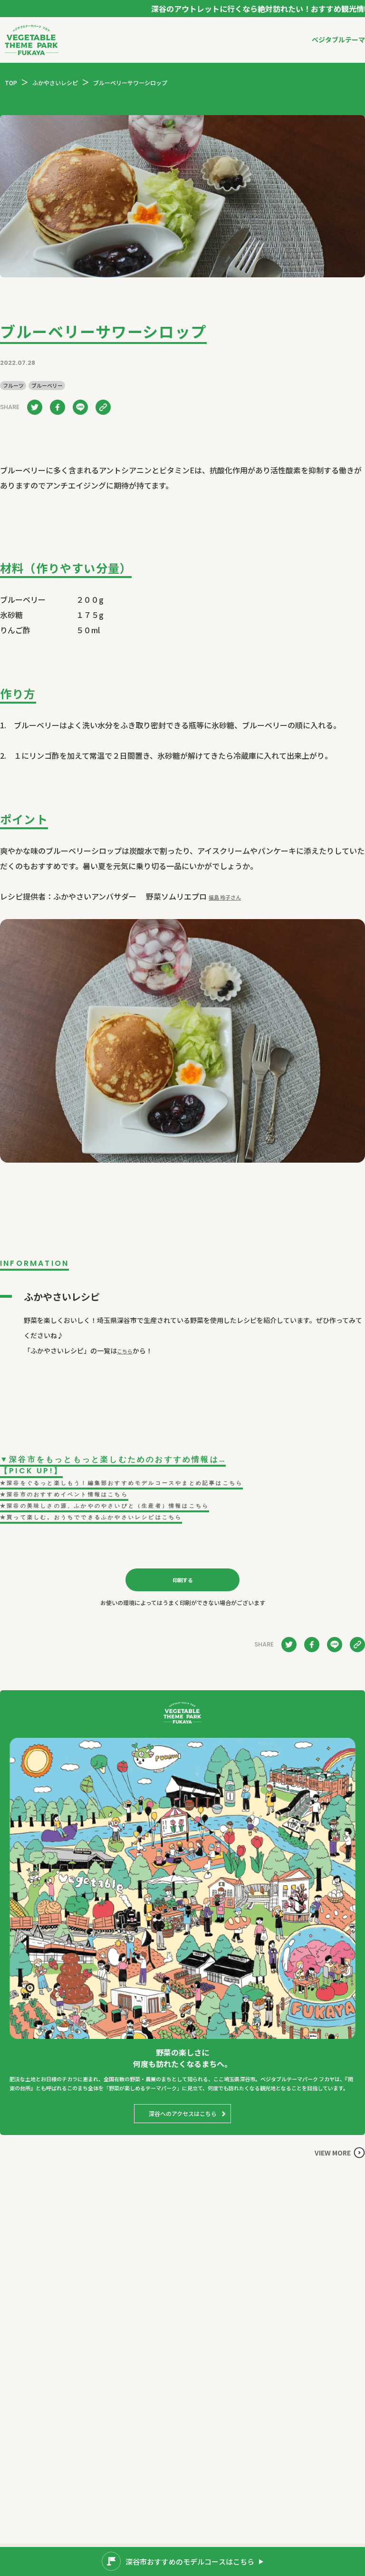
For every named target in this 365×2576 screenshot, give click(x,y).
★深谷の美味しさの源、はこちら (105, 1506)
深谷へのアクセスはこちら (183, 2113)
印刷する (183, 1580)
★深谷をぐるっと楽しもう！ (121, 1483)
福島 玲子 (225, 897)
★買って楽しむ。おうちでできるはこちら (91, 1517)
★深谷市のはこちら (64, 1494)
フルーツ (13, 386)
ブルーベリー (47, 386)
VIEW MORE (333, 2153)
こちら (125, 1351)
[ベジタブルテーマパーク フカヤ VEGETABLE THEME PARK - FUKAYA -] (32, 40)
